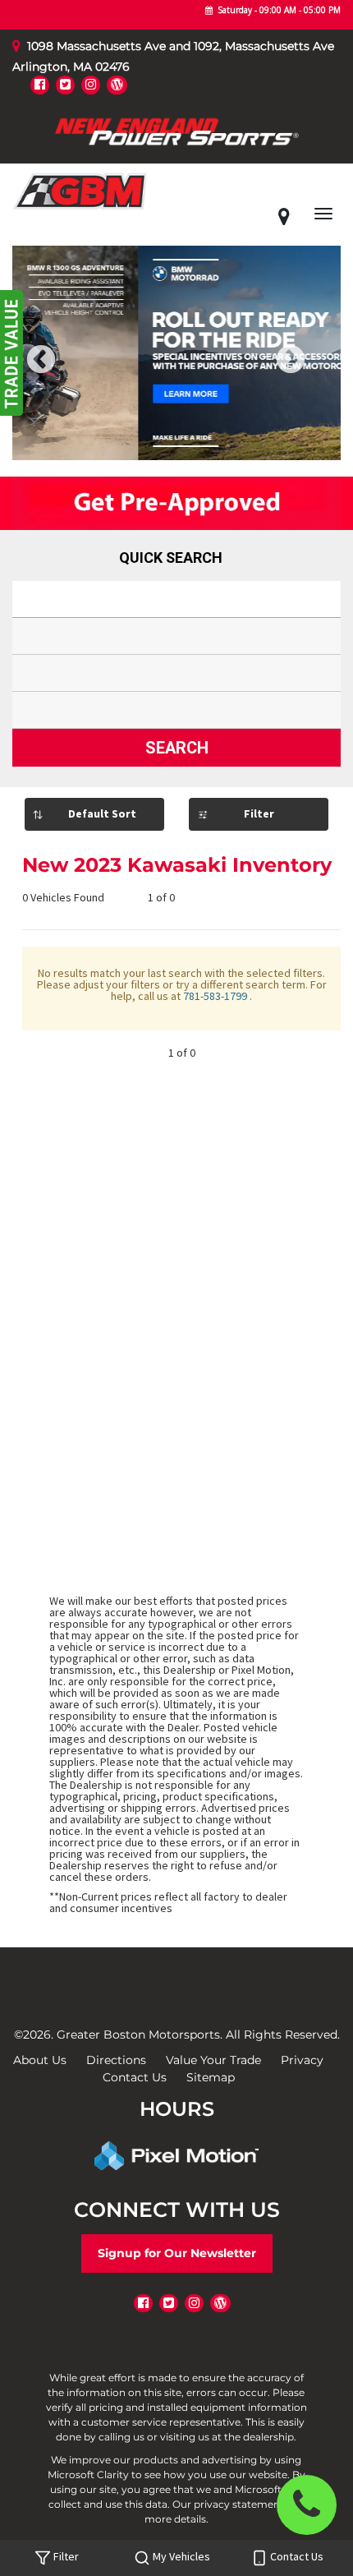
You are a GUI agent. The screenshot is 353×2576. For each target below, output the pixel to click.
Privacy (302, 2060)
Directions (116, 2060)
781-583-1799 (216, 996)
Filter (259, 813)
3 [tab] (202, 443)
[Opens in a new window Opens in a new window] (40, 84)
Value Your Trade (213, 2060)
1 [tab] (152, 443)
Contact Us (135, 2077)
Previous (78, 371)
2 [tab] (177, 443)
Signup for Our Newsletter (177, 2253)
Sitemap (211, 2077)
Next (318, 371)
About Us (40, 2060)
